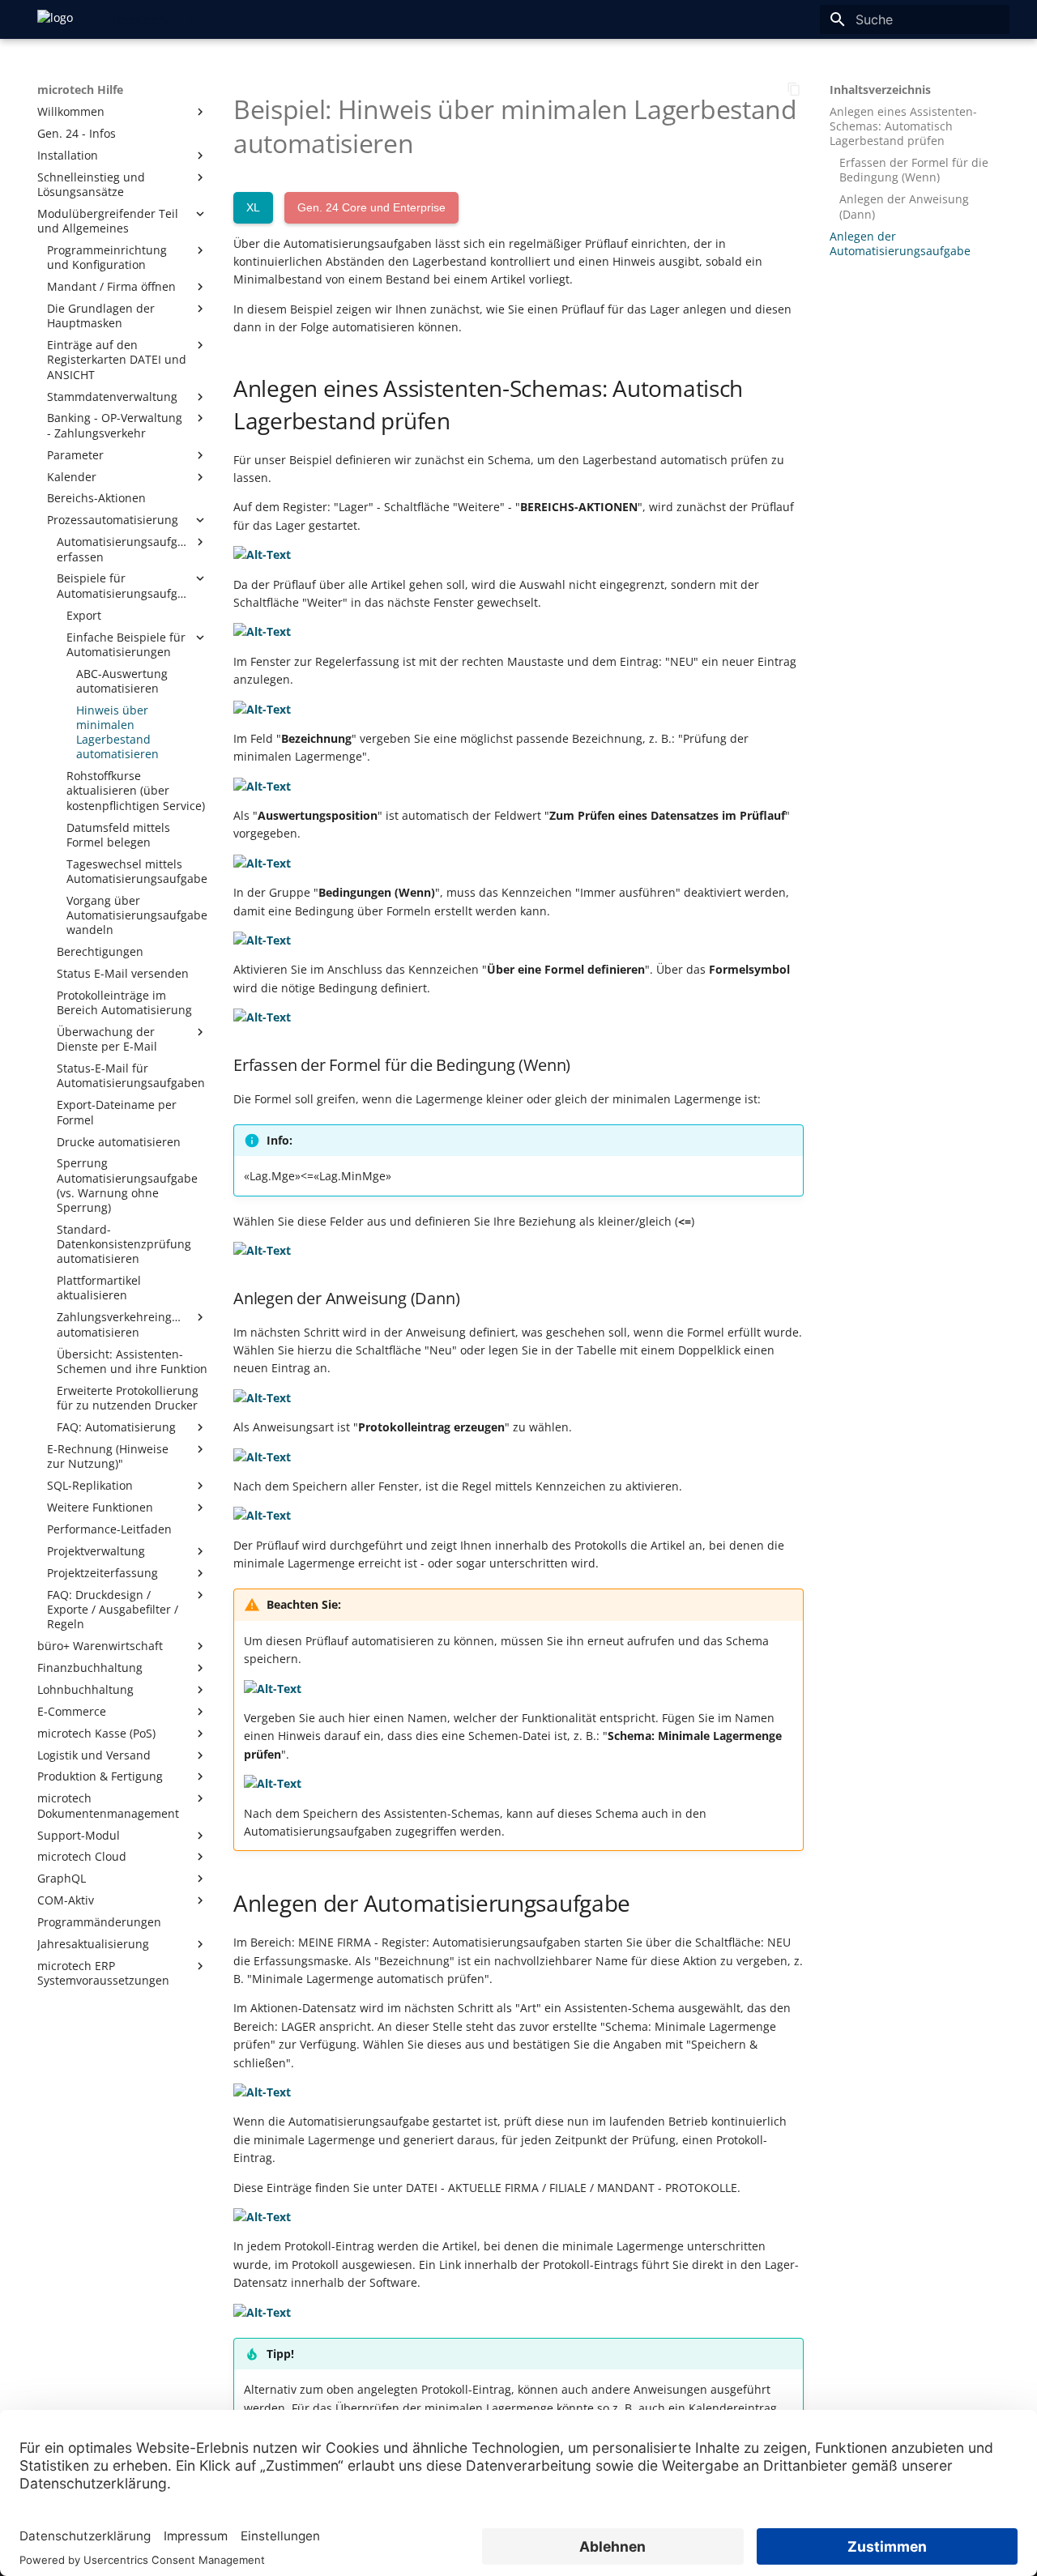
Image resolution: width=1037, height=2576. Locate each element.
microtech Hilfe (80, 90)
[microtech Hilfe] (55, 19)
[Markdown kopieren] (794, 89)
